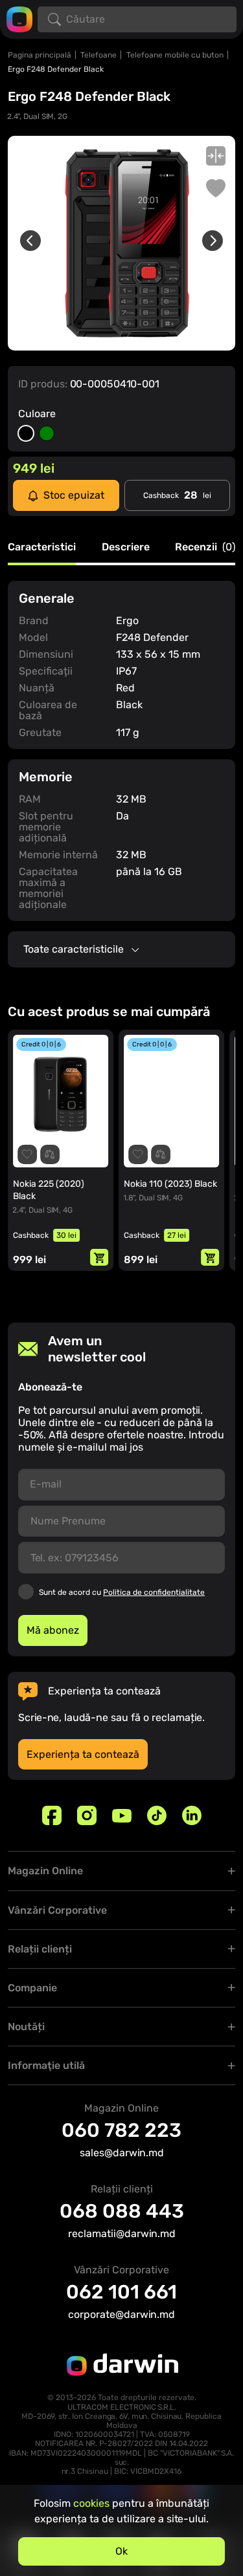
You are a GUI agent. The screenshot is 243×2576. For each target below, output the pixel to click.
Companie (32, 1988)
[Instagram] (87, 1815)
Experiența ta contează (83, 1754)
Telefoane (98, 55)
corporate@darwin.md (121, 2314)
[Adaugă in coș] (99, 1257)
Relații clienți (40, 1949)
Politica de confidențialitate (154, 1592)
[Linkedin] (192, 1815)
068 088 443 (122, 2211)
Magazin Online (45, 1871)
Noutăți (26, 2027)
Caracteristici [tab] (42, 547)
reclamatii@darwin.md (122, 2234)
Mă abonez (53, 1630)
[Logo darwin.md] (19, 18)
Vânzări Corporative (57, 1910)
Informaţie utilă (46, 2065)
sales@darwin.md (122, 2153)
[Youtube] (122, 1815)
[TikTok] (157, 1815)
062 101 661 (121, 2292)
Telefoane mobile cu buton (175, 55)
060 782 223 (121, 2130)
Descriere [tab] (126, 547)
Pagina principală (40, 55)
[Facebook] (52, 1815)
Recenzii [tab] (205, 547)
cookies (91, 2503)
